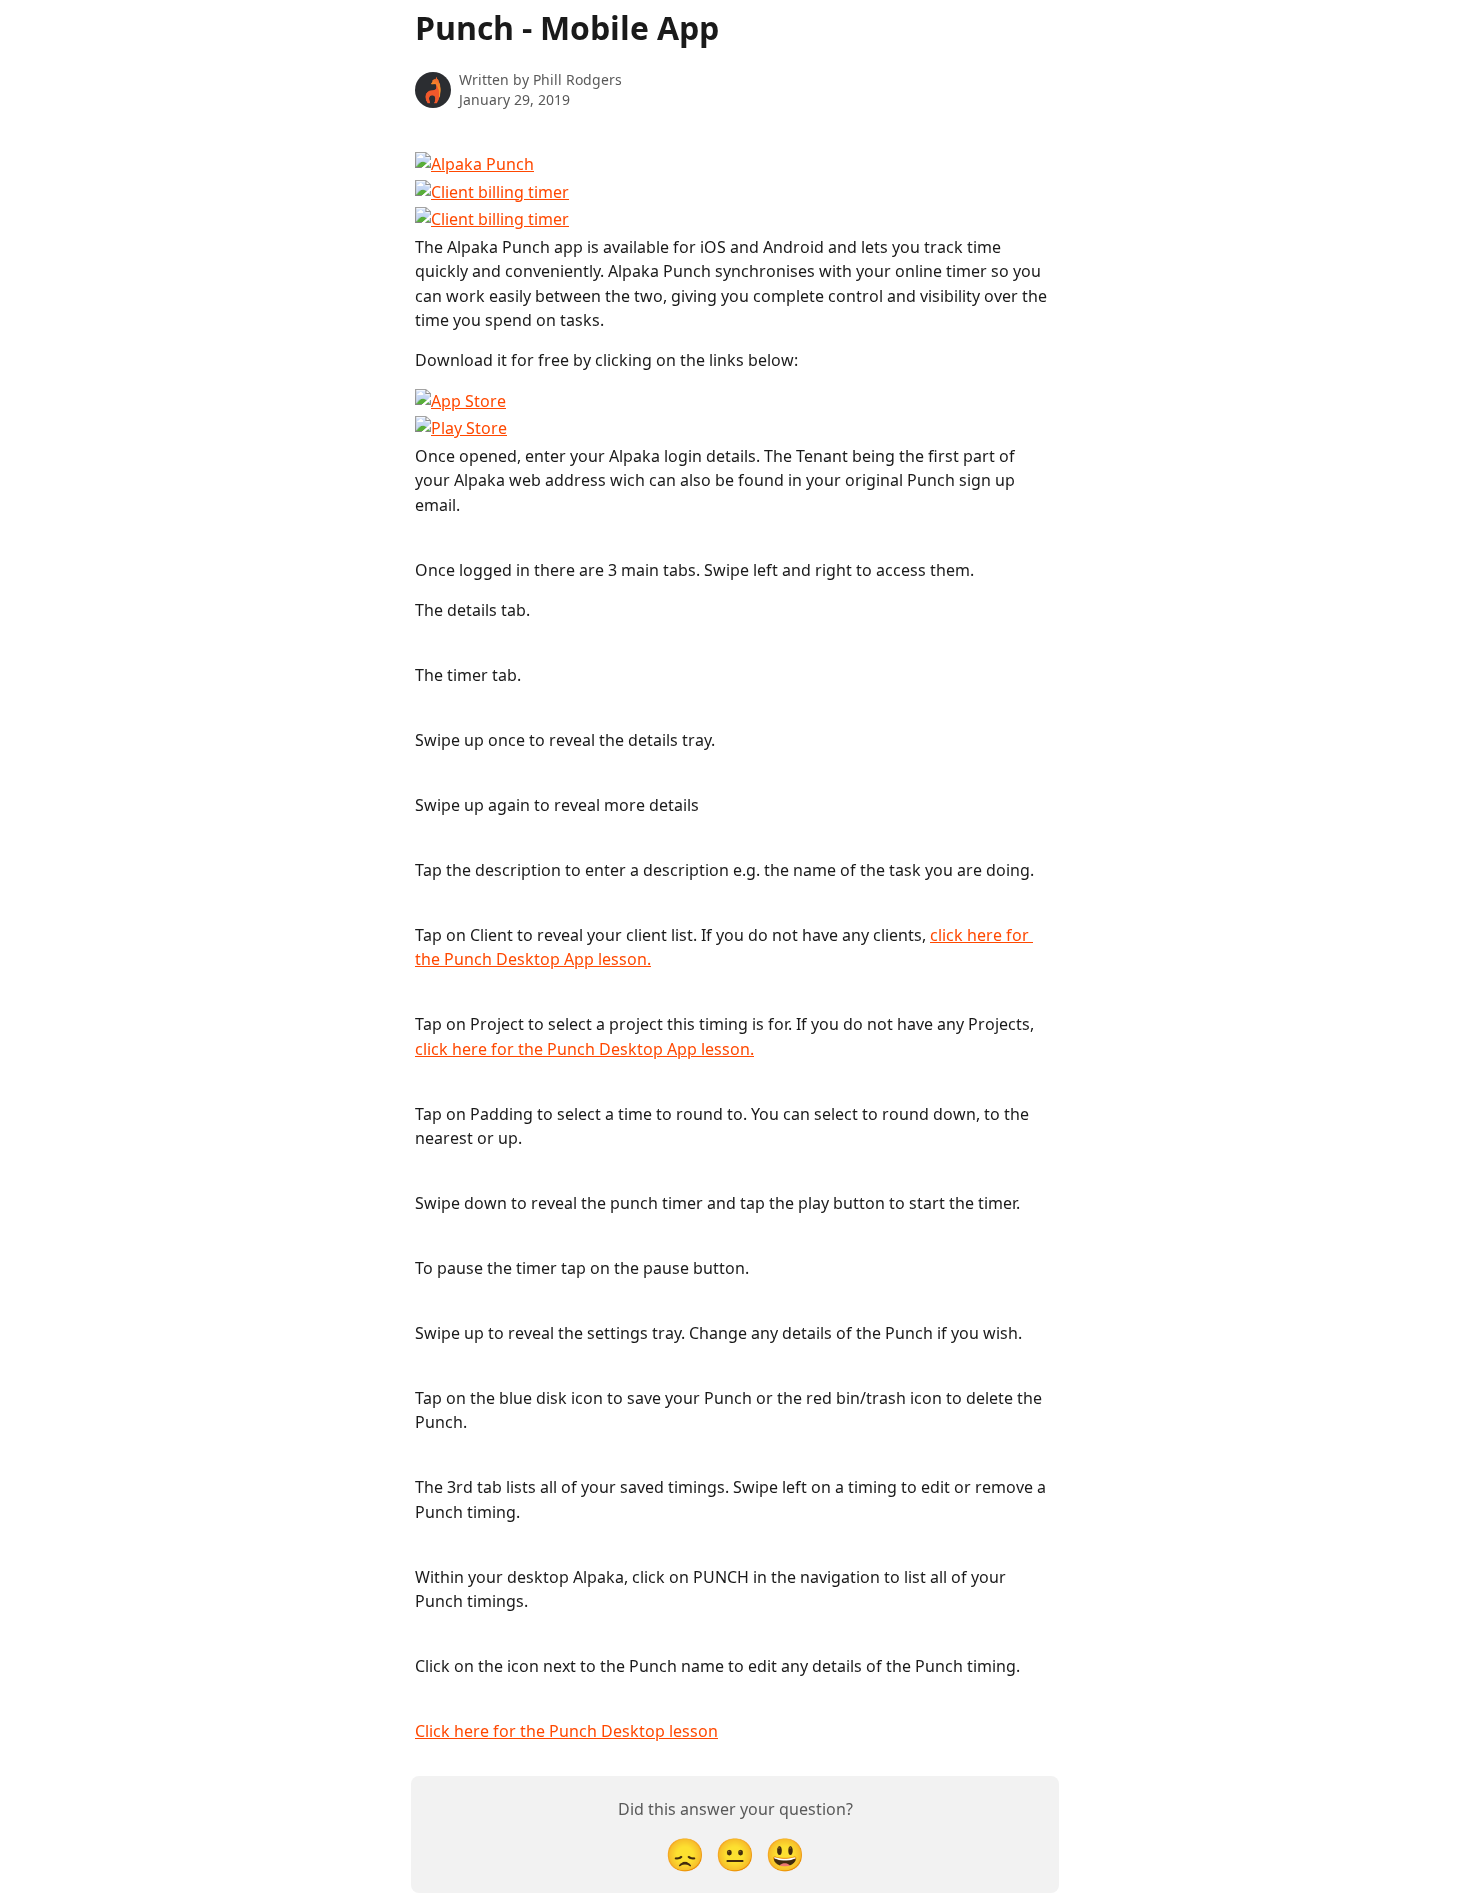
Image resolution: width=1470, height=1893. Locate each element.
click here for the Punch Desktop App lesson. (584, 1049)
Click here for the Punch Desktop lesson (566, 1731)
